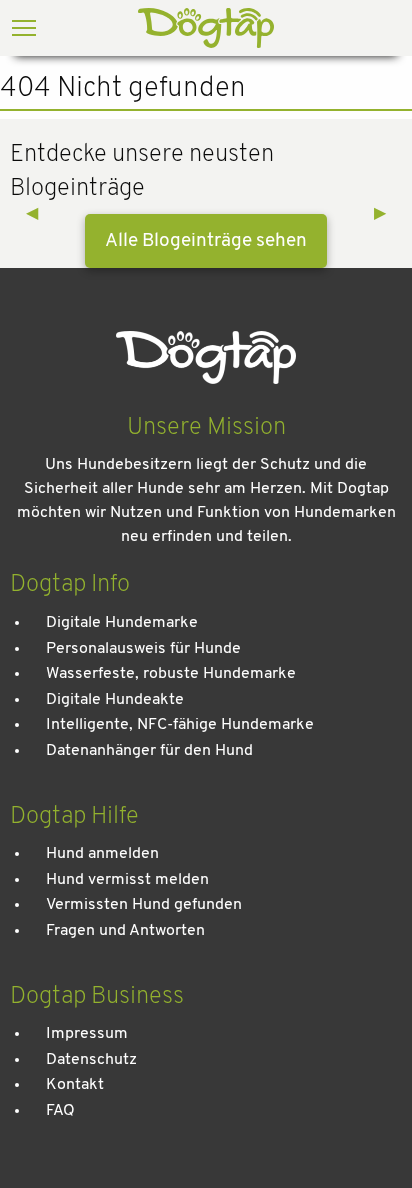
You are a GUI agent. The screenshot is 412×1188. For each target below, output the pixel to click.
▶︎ (388, 214)
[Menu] (24, 30)
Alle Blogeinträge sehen (206, 241)
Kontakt (75, 1085)
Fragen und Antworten (125, 931)
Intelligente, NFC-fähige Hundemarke (180, 725)
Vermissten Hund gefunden (144, 905)
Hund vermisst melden (127, 880)
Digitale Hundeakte (115, 700)
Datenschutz (91, 1060)
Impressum (87, 1034)
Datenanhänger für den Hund (149, 751)
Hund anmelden (102, 854)
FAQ (60, 1111)
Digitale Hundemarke (122, 623)
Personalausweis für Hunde (143, 649)
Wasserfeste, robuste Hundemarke (171, 674)
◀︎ (40, 214)
